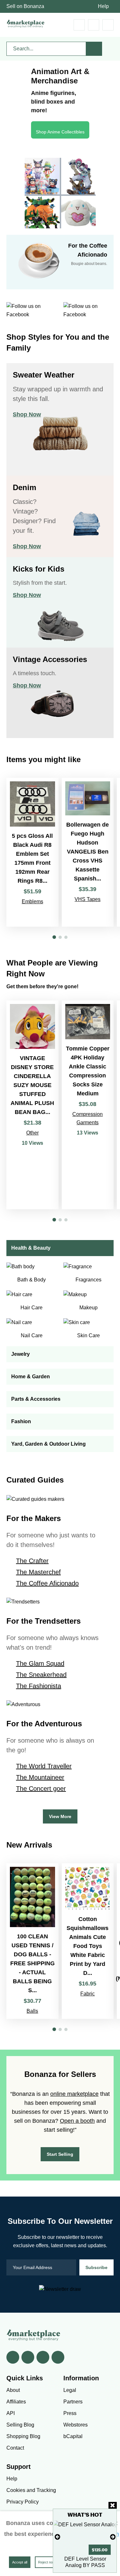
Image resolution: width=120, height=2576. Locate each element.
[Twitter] (28, 2357)
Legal (70, 2390)
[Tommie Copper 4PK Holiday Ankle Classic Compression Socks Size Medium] (88, 1105)
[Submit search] (94, 49)
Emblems (32, 901)
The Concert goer (41, 1789)
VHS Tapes (88, 899)
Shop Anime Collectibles (60, 132)
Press (70, 2413)
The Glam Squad (40, 1663)
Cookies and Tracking (31, 2490)
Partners (73, 2402)
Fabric (88, 1994)
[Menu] (108, 25)
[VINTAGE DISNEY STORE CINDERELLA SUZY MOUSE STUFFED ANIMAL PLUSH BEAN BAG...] (32, 1105)
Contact (15, 2448)
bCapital (73, 2436)
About (13, 2390)
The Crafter (32, 1561)
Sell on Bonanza (25, 6)
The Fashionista (39, 1686)
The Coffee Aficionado (47, 1583)
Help (103, 6)
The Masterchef (38, 1572)
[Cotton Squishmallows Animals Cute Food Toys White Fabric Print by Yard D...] (88, 1941)
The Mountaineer (40, 1777)
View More (60, 1816)
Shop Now (27, 414)
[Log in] (94, 25)
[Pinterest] (43, 2357)
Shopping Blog (23, 2436)
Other (32, 1133)
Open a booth (77, 2121)
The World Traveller (44, 1766)
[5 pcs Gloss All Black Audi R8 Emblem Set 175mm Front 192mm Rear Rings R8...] (32, 852)
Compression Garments (88, 1118)
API (11, 2413)
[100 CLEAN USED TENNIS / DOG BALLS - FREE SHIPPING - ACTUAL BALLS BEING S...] (32, 1941)
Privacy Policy (23, 2502)
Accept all (20, 2562)
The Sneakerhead (41, 1675)
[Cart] (79, 25)
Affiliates (16, 2402)
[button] (54, 937)
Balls (32, 2011)
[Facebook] (13, 2357)
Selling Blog (20, 2425)
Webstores (76, 2425)
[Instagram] (58, 2357)
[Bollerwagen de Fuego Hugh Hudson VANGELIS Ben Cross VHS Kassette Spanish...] (88, 852)
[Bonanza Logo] (26, 24)
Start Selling (60, 2154)
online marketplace (74, 2094)
